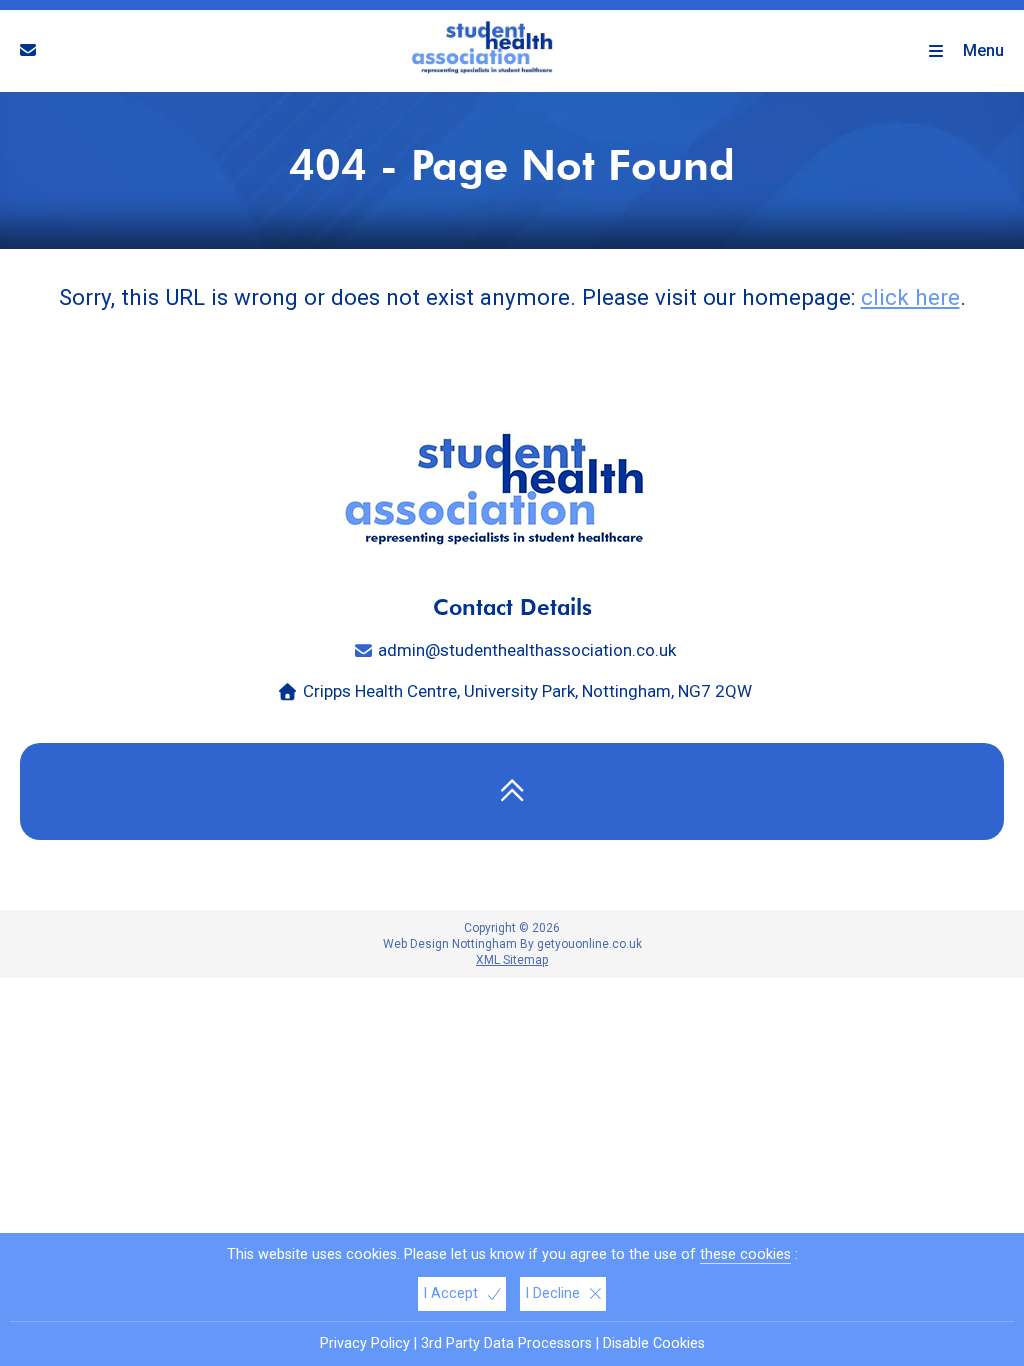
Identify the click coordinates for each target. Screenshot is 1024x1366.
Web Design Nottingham (450, 944)
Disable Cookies (654, 1343)
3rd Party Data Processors (506, 1343)
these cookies (745, 1254)
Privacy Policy (365, 1343)
